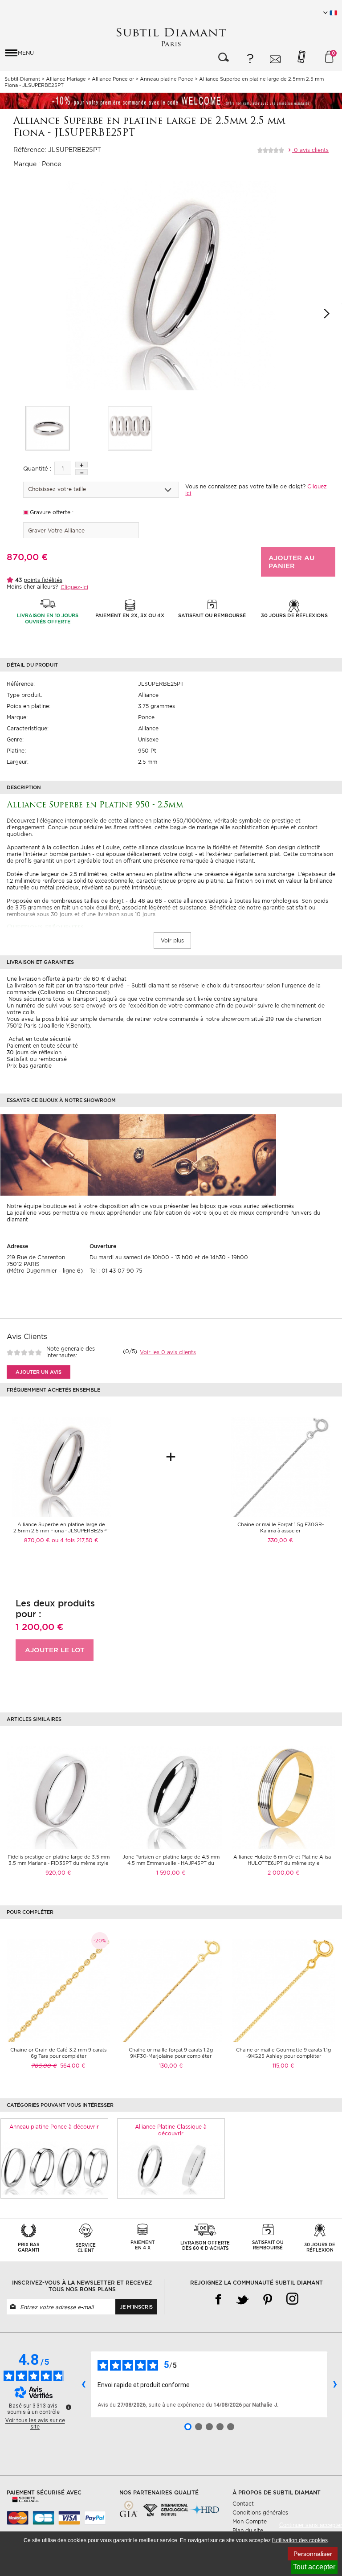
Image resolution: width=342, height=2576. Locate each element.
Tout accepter (314, 2567)
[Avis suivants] (335, 2384)
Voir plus (172, 940)
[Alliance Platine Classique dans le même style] (171, 2167)
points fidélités (43, 580)
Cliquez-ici (74, 587)
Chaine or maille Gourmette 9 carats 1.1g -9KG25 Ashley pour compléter (283, 2053)
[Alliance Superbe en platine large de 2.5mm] (48, 428)
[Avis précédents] (83, 2384)
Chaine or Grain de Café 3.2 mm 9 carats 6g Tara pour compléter (58, 2053)
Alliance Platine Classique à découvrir (171, 2130)
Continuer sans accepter (311, 2525)
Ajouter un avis (39, 1372)
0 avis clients (310, 150)
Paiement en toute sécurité (42, 1046)
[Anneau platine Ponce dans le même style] (54, 2167)
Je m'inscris (136, 2307)
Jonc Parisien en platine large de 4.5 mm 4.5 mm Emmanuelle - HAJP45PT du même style (171, 1863)
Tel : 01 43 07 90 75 (116, 1271)
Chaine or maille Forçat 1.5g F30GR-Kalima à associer (281, 1528)
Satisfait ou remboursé (37, 1059)
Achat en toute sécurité (39, 1039)
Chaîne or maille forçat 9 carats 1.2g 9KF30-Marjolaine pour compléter (171, 2053)
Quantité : (37, 469)
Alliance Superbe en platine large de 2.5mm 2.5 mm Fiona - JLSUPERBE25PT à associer (61, 1531)
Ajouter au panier (291, 562)
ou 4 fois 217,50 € (75, 1540)
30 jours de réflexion (34, 1052)
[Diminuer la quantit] (81, 472)
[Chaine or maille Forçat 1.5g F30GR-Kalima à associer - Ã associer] (281, 1467)
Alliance (148, 695)
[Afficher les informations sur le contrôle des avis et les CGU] (69, 2407)
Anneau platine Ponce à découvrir (54, 2127)
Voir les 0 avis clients (168, 1352)
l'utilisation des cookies (300, 2540)
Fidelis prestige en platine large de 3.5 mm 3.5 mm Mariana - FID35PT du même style (59, 1860)
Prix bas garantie (29, 1066)
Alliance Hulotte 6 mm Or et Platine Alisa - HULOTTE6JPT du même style (284, 1860)
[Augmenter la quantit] (81, 465)
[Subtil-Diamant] (171, 37)
